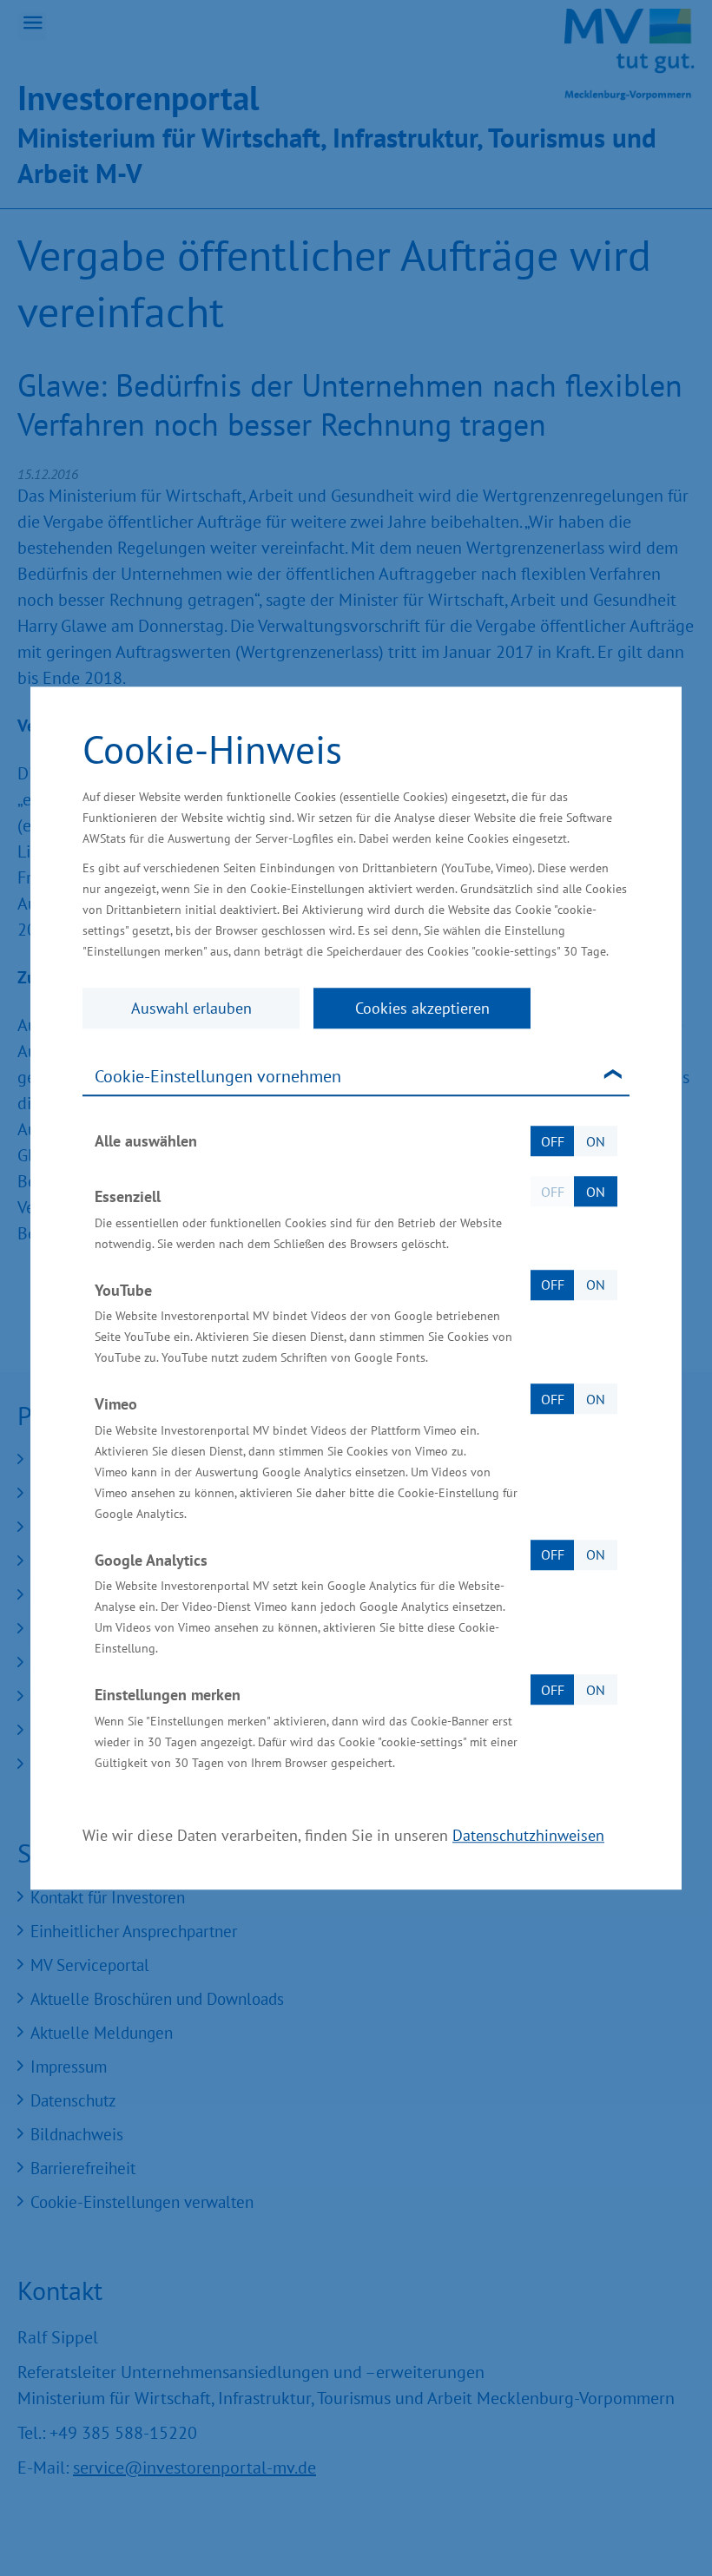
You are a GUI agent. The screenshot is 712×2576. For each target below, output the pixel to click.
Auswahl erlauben (191, 1008)
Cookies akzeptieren (422, 1008)
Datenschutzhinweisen (528, 1835)
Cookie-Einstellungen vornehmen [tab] (218, 1076)
